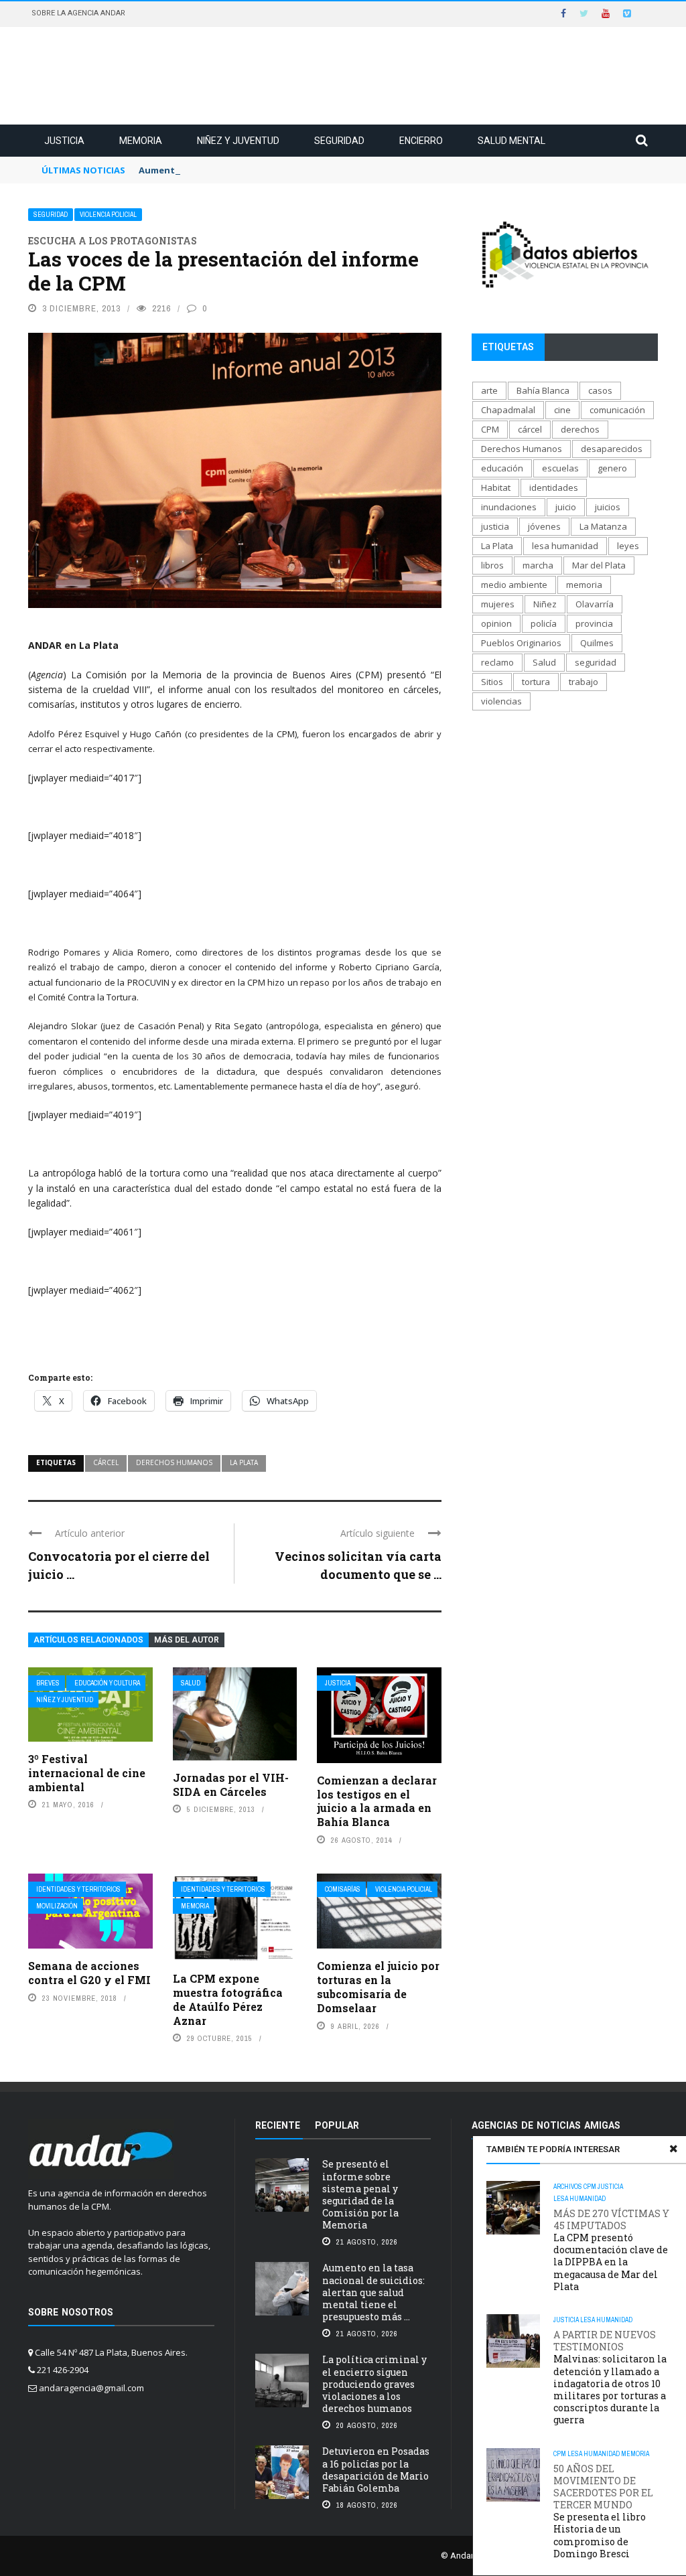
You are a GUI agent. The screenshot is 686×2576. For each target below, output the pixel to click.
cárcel (106, 1462)
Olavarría (595, 604)
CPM (590, 2187)
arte (489, 390)
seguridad (596, 662)
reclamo (497, 662)
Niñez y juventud (238, 141)
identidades (554, 487)
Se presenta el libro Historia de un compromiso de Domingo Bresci (603, 2511)
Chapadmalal (508, 410)
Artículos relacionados (88, 1640)
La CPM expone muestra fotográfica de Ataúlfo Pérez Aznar (228, 1999)
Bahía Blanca (543, 390)
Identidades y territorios (78, 1889)
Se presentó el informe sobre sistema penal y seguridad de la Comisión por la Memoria (360, 2194)
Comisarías (343, 1889)
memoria (584, 585)
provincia (594, 623)
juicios (608, 507)
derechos (580, 429)
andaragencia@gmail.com (91, 2388)
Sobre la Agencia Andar (78, 13)
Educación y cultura (107, 1683)
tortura (536, 682)
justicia (495, 526)
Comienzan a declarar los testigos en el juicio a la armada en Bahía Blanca (377, 1801)
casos (600, 390)
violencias (501, 701)
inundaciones (509, 507)
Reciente (278, 2125)
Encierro (421, 141)
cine (562, 410)
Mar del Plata (599, 565)
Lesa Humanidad (579, 2199)
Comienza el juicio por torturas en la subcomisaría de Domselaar (378, 1986)
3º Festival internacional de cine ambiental (87, 1773)
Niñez (545, 604)
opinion (496, 623)
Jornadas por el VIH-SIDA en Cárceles (231, 1785)
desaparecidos (612, 449)
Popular (337, 2125)
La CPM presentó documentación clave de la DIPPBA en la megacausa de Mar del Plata (611, 2250)
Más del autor (187, 1640)
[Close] (673, 2149)
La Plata (244, 1462)
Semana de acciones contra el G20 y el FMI (89, 1973)
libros (492, 565)
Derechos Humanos (174, 1462)
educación (502, 468)
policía (544, 623)
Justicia (64, 141)
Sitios (492, 682)
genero (612, 468)
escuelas (560, 468)
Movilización (57, 1906)
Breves (48, 1683)
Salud (191, 1683)
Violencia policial (108, 215)
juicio (566, 507)
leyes (628, 546)
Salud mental (511, 141)
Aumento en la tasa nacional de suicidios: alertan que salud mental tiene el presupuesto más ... (373, 2292)
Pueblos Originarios (521, 643)
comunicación (617, 410)
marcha (538, 565)
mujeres (498, 604)
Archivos (568, 2187)
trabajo (584, 682)
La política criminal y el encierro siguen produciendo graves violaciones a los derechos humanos (374, 2384)
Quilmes (597, 643)
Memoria (141, 141)
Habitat (496, 487)
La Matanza (603, 526)
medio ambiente (514, 585)
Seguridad (339, 141)
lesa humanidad (565, 546)
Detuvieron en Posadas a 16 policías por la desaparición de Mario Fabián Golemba (376, 2470)
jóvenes (544, 526)
